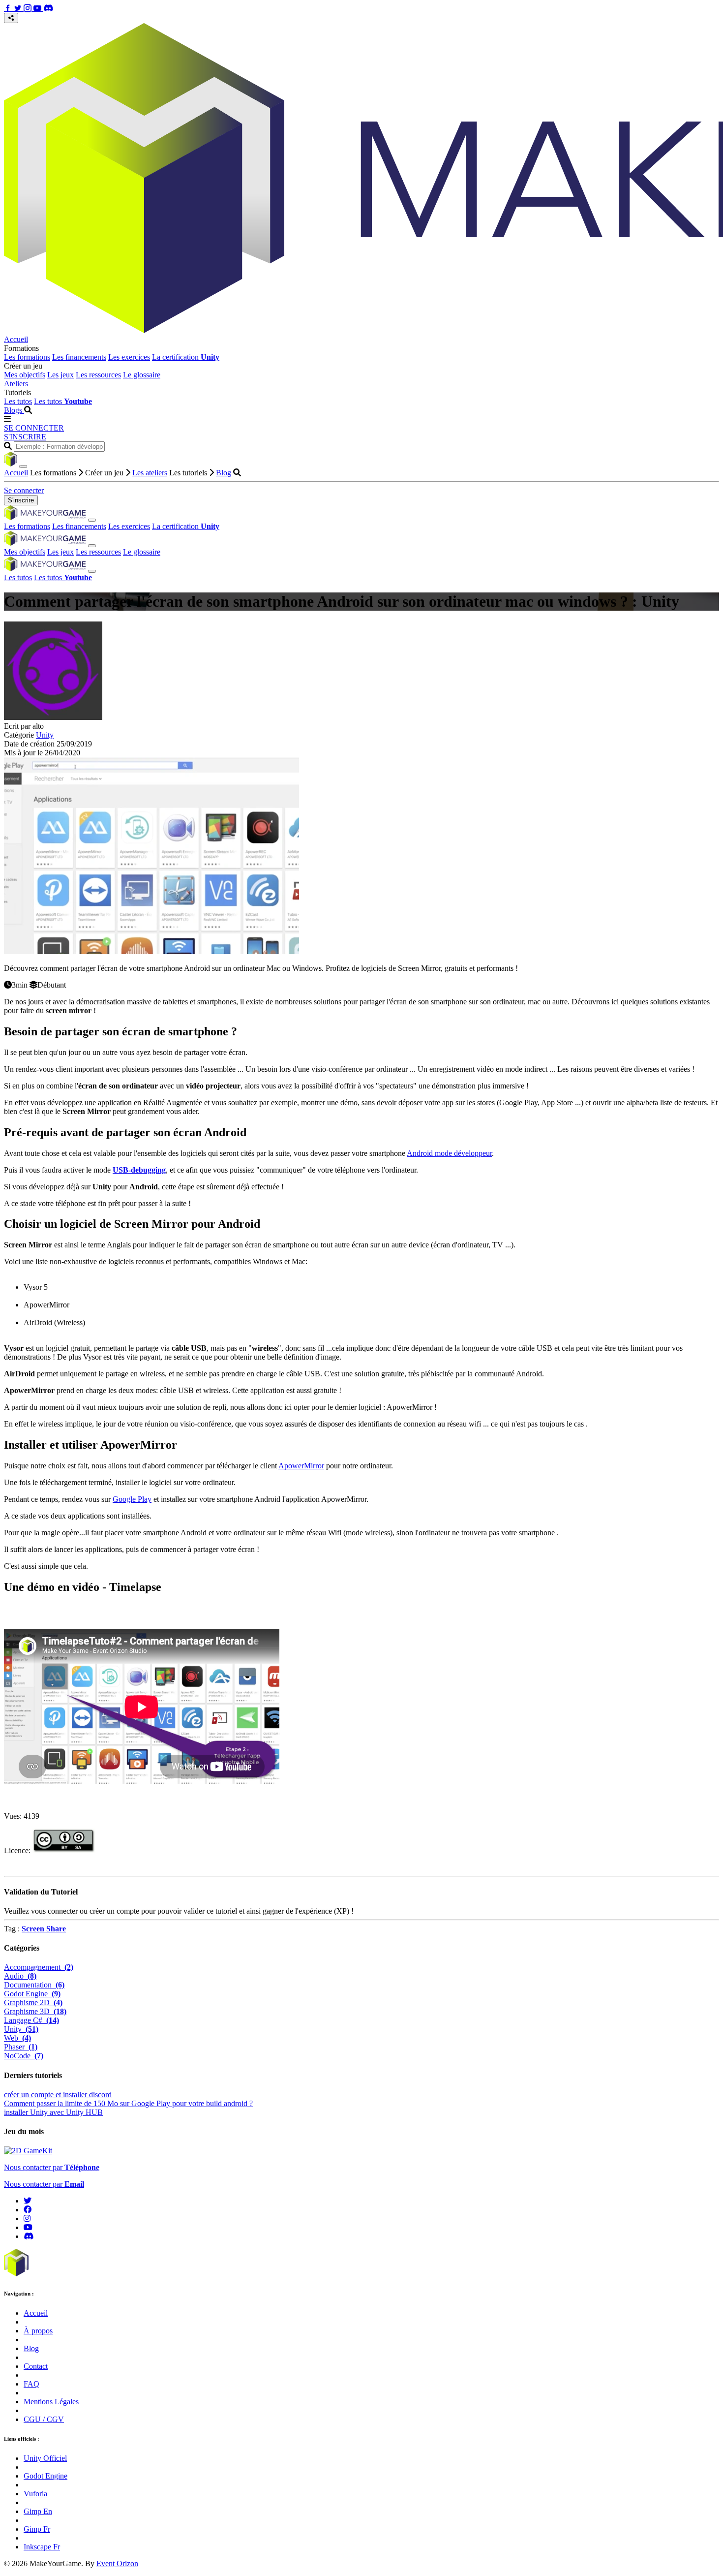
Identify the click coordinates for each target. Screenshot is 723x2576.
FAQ (31, 2384)
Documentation (34, 1985)
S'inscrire (21, 500)
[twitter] (28, 2201)
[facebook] (28, 2210)
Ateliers (16, 384)
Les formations (27, 357)
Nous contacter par (52, 2167)
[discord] (29, 2236)
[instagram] (27, 2219)
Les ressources (98, 375)
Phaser (21, 2047)
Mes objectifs (25, 375)
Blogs (14, 410)
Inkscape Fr (42, 2547)
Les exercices (129, 357)
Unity (45, 735)
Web (17, 2038)
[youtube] (28, 2227)
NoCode (24, 2056)
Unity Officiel (45, 2458)
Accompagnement (39, 1967)
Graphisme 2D (33, 2002)
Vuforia (35, 2494)
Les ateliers (150, 473)
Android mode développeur (449, 1153)
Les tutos (18, 401)
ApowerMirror (301, 1466)
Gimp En (38, 2511)
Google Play (132, 1499)
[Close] (23, 466)
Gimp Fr (37, 2529)
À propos (38, 2331)
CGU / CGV (44, 2419)
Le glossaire (142, 375)
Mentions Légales (51, 2402)
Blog (224, 473)
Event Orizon (117, 2563)
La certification (186, 357)
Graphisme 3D (35, 2011)
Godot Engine (32, 1994)
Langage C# (31, 2020)
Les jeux (60, 375)
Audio (20, 1976)
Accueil (16, 339)
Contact (36, 2366)
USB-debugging (139, 1170)
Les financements (79, 357)
